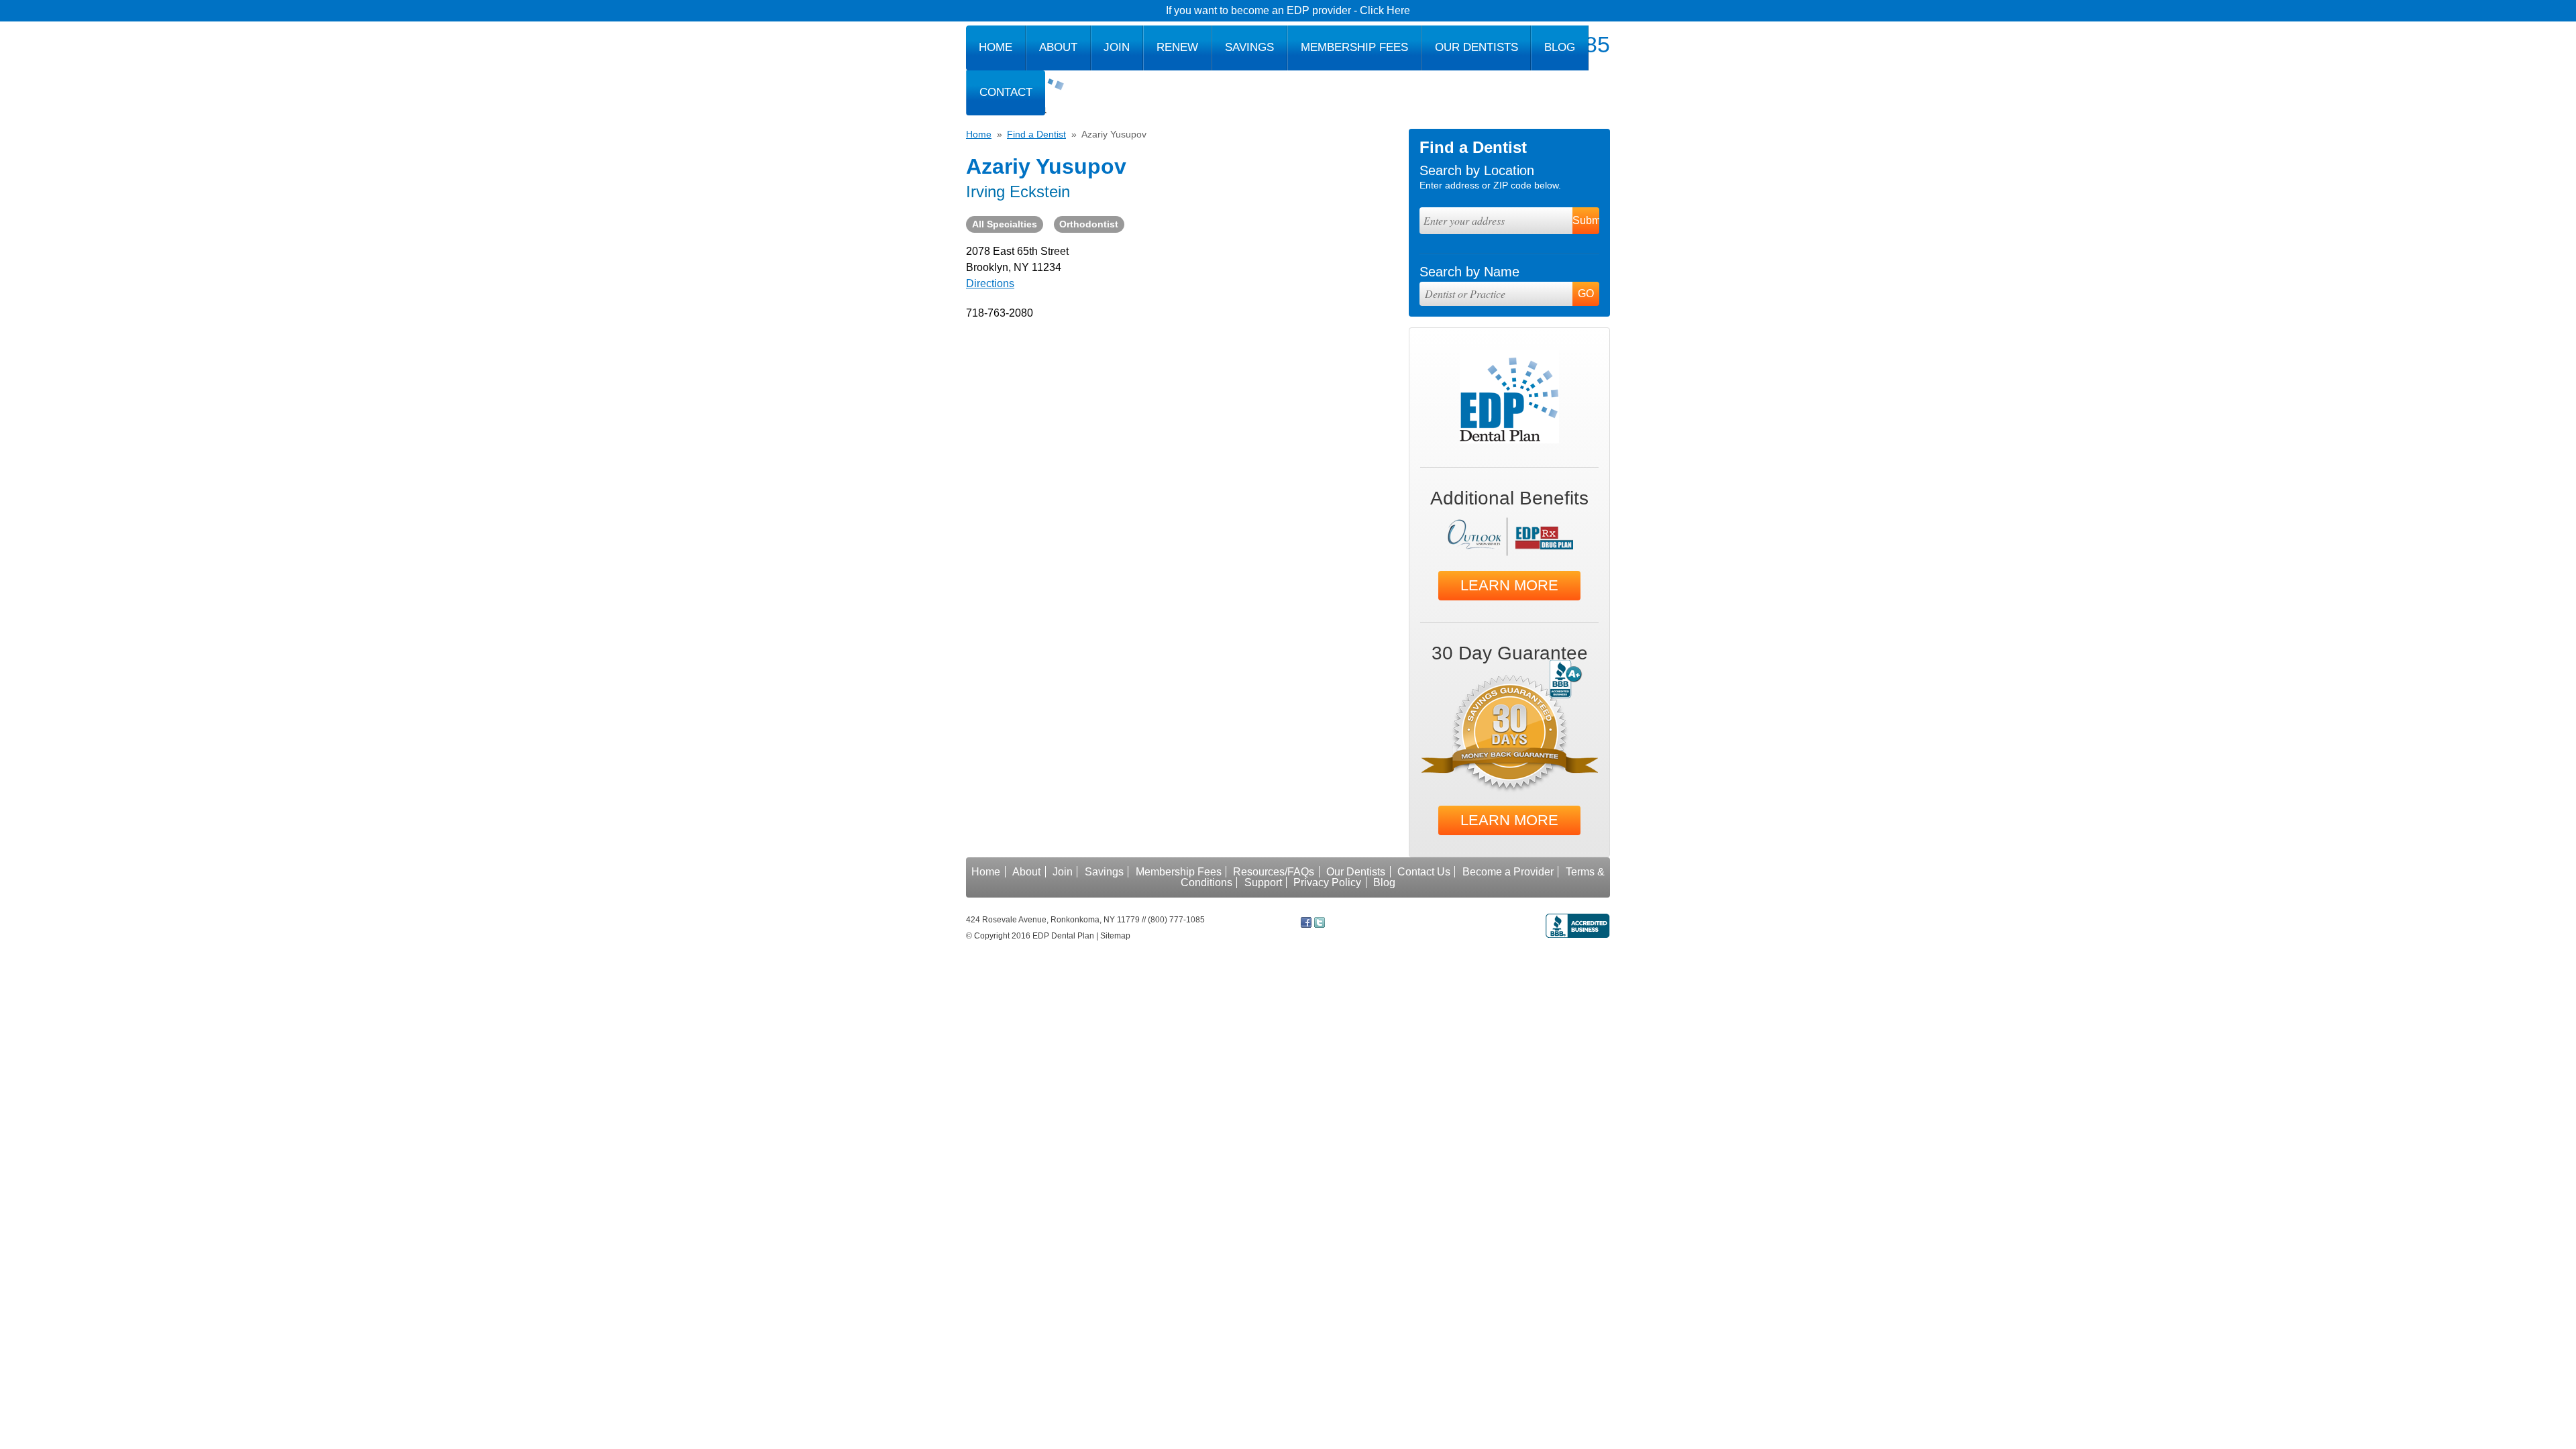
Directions (990, 283)
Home (996, 47)
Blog (1560, 47)
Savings (1249, 47)
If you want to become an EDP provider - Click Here (1288, 10)
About (1058, 47)
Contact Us (1424, 872)
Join (1117, 47)
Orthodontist (1089, 224)
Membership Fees (1354, 47)
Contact (1006, 92)
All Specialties (1005, 224)
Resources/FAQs (1274, 872)
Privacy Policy (1327, 882)
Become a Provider (1508, 872)
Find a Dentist (1036, 134)
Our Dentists (1477, 47)
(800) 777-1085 (1176, 920)
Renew (1177, 47)
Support (1263, 882)
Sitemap (1115, 936)
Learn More (1509, 585)
